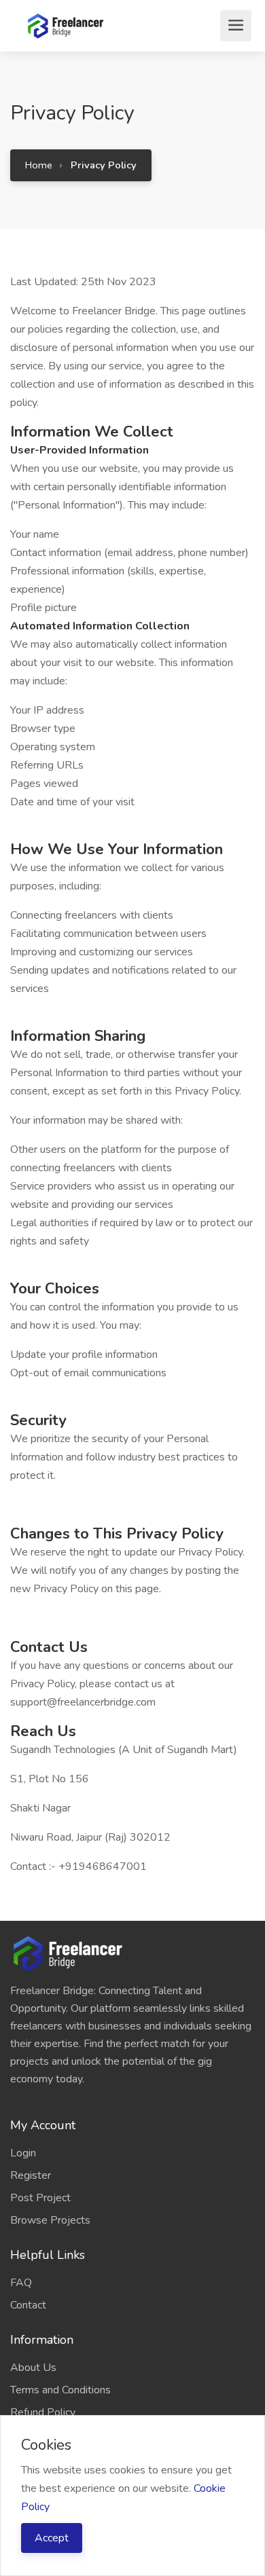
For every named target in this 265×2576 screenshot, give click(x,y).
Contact (28, 2305)
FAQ (21, 2283)
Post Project (40, 2198)
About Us (33, 2368)
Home (39, 165)
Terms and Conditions (60, 2390)
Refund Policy (43, 2412)
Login (23, 2153)
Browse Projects (50, 2220)
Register (31, 2175)
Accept (52, 2538)
